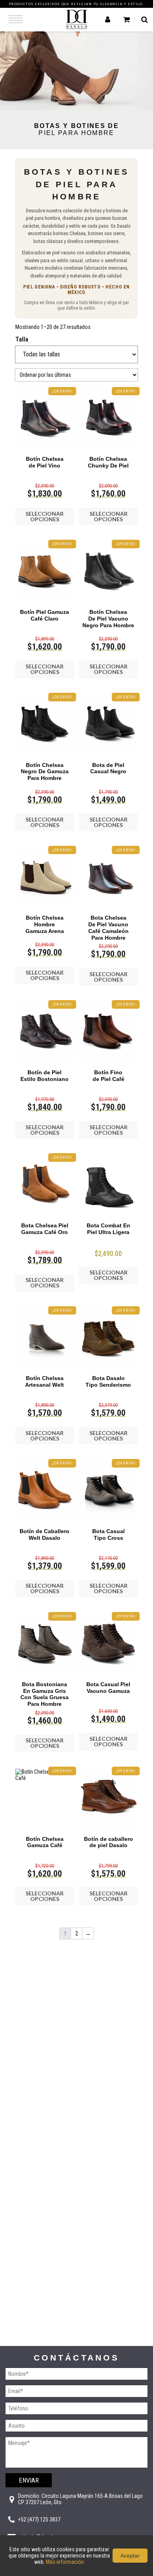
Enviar (29, 2480)
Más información (65, 2562)
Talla (22, 339)
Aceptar (130, 2556)
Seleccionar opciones (45, 516)
